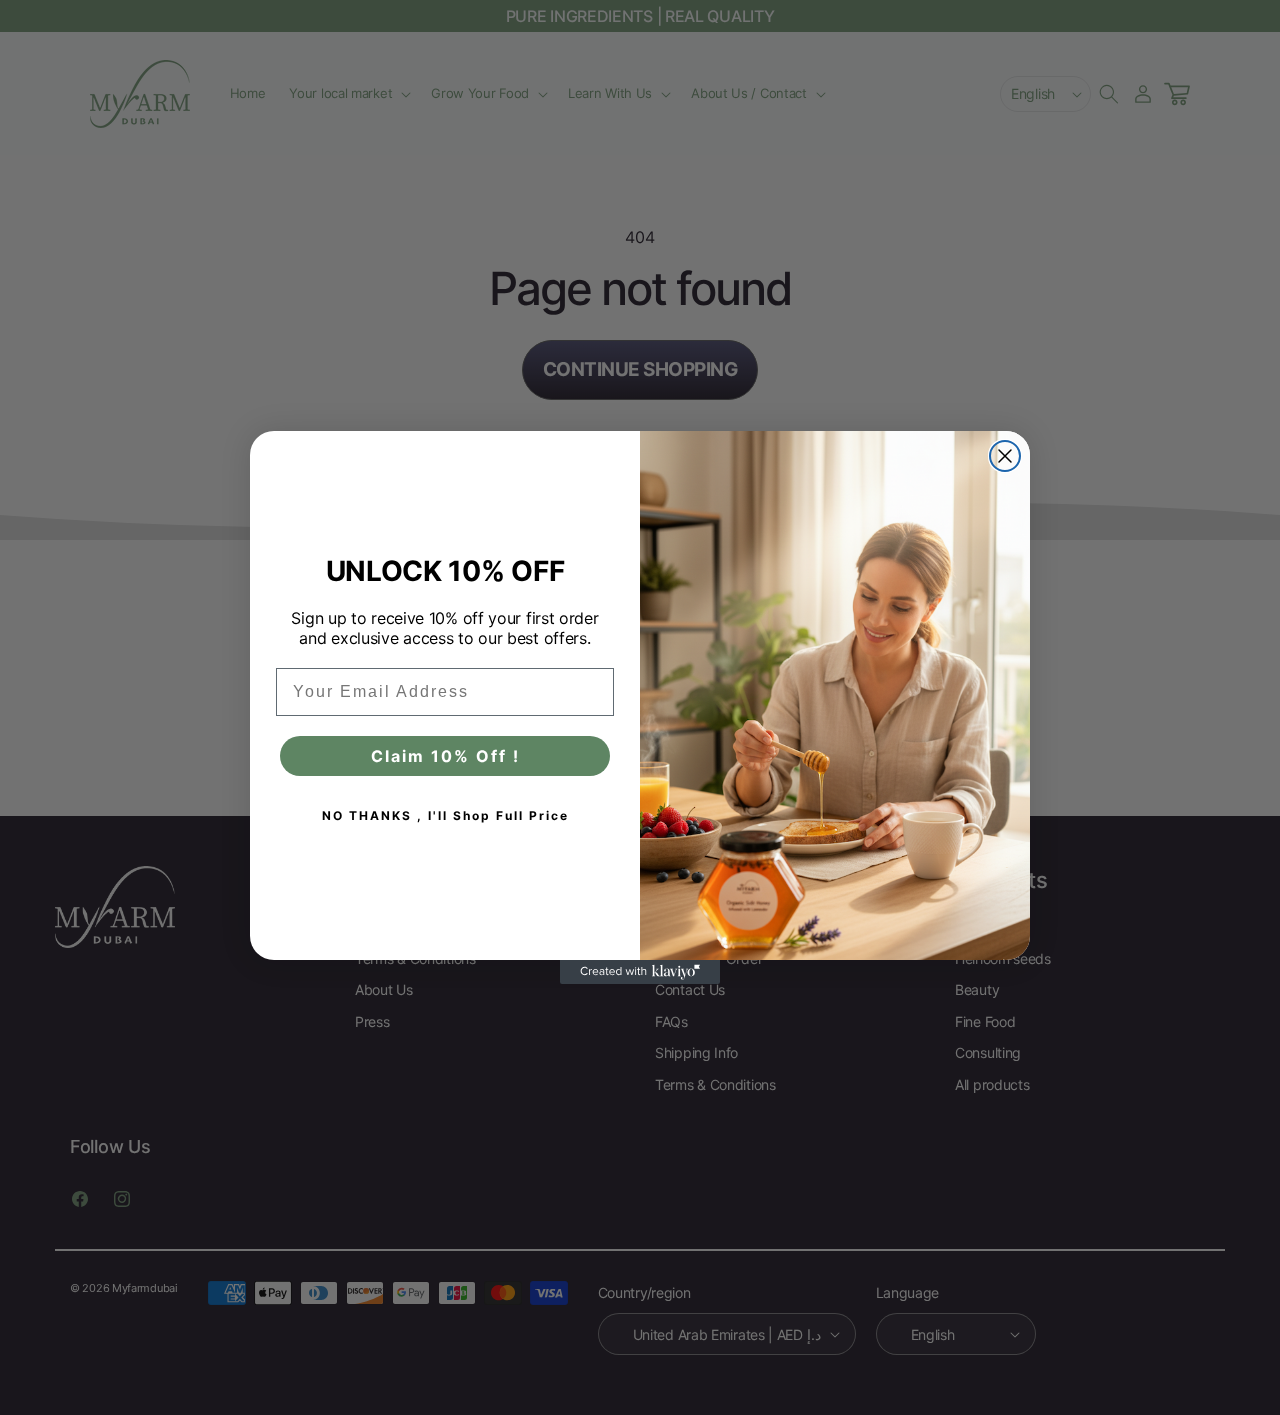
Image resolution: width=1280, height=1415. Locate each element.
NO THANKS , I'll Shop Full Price (445, 815)
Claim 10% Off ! (445, 756)
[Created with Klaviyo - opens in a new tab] (640, 972)
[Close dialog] (1005, 456)
